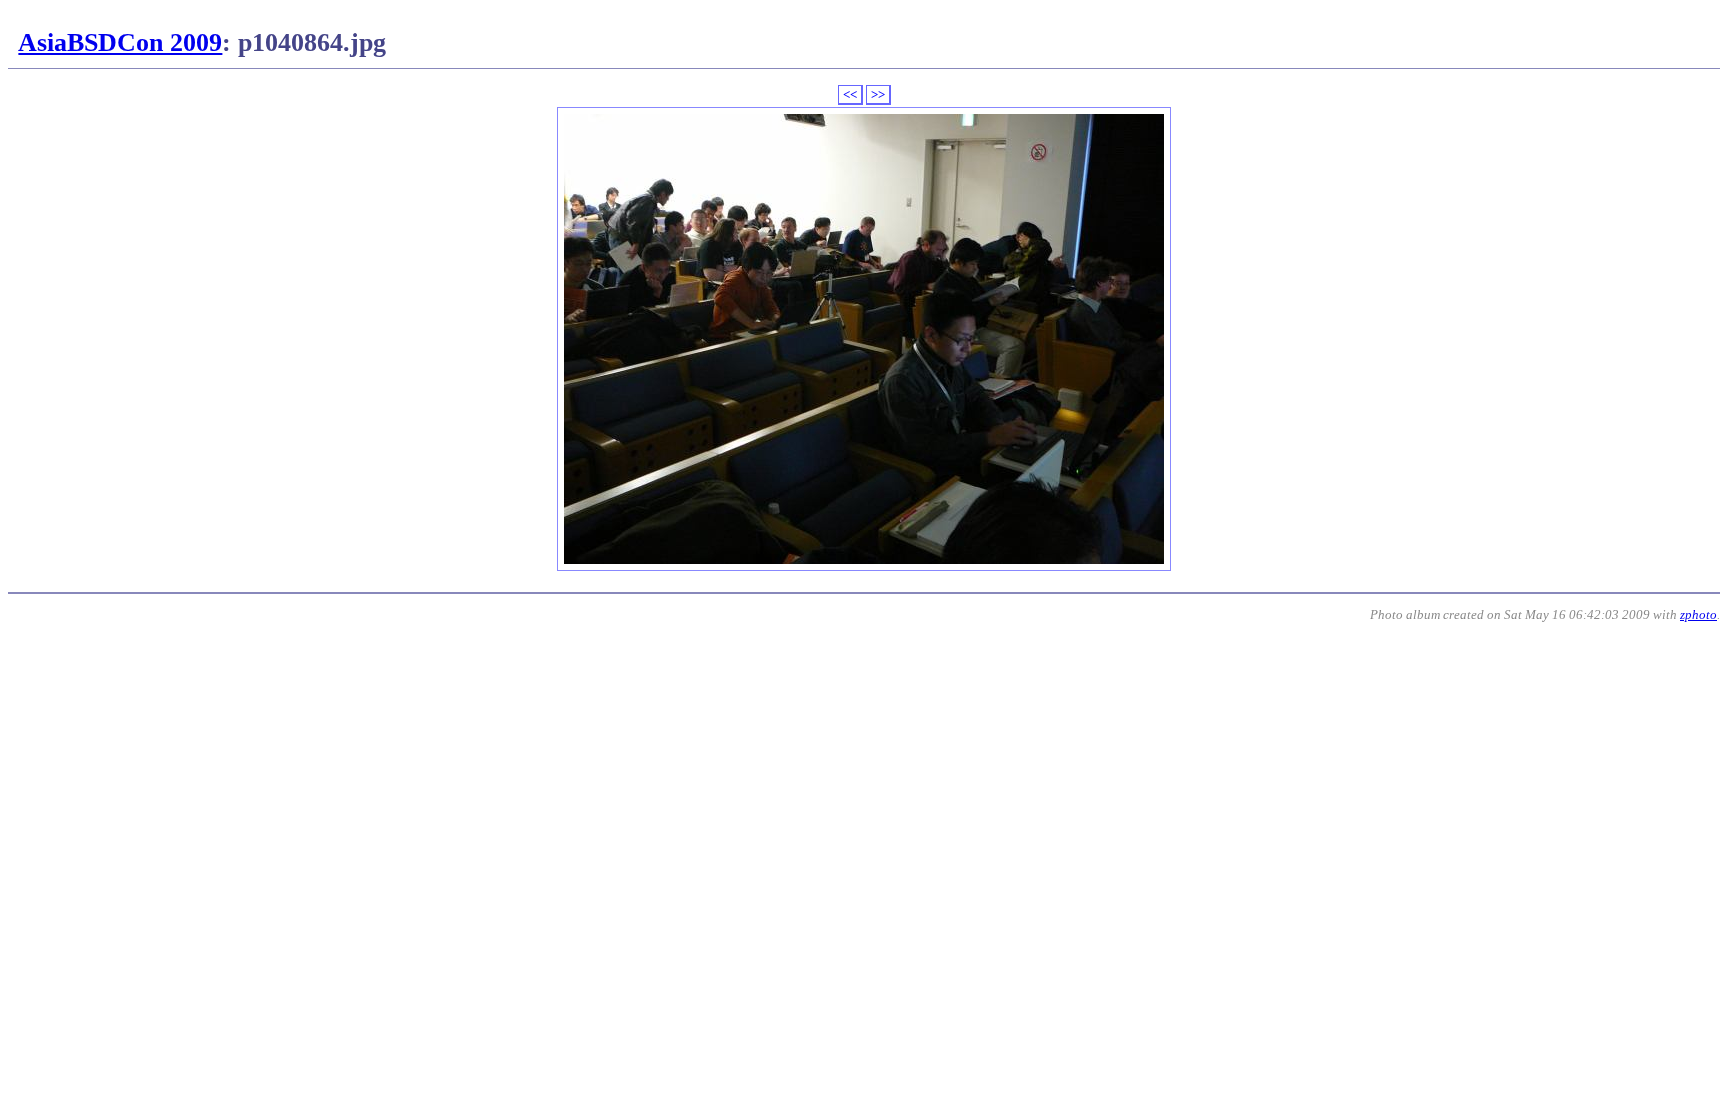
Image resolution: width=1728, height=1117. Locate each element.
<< (850, 94)
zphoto (1698, 614)
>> (878, 94)
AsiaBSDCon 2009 (120, 42)
